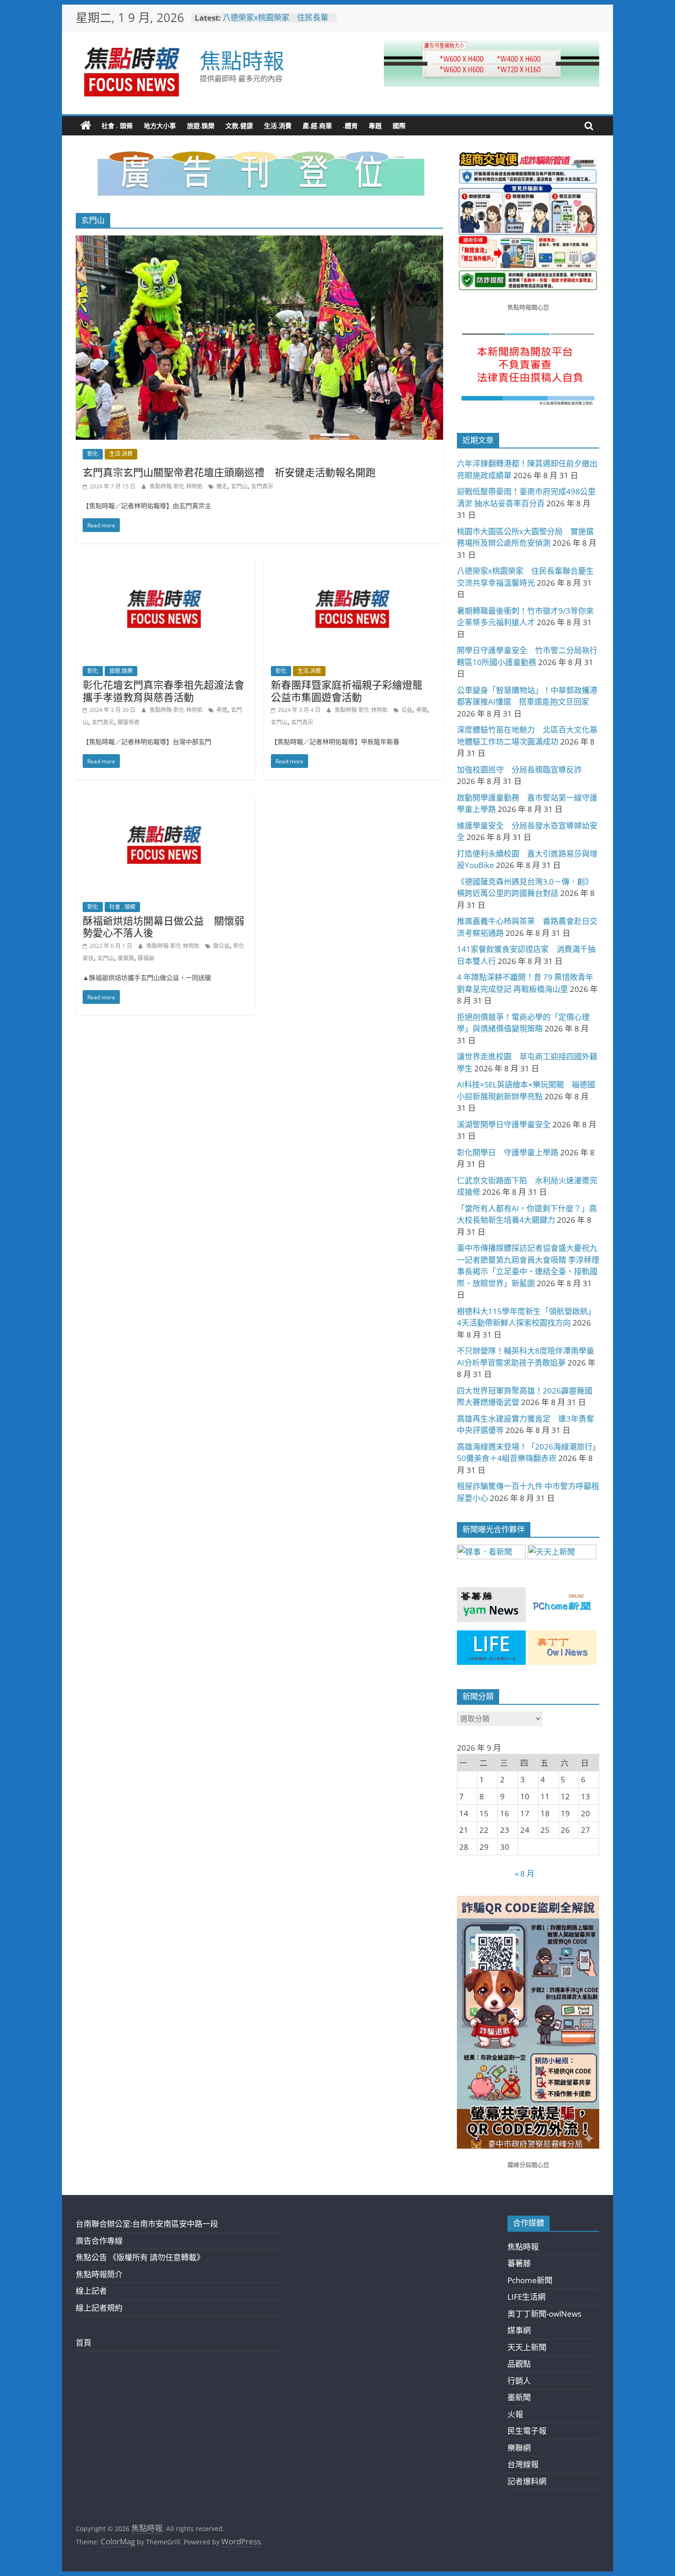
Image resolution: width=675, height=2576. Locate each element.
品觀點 (519, 2364)
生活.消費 (278, 126)
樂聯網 (519, 2448)
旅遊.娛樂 (201, 126)
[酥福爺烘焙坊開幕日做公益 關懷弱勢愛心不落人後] (165, 799)
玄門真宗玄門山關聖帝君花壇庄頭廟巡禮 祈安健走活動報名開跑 (229, 472)
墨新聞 (519, 2397)
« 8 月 (525, 1873)
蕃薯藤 (519, 2263)
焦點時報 (242, 60)
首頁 (84, 2343)
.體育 (350, 126)
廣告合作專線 (99, 2241)
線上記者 (91, 2291)
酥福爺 (146, 958)
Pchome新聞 (530, 2280)
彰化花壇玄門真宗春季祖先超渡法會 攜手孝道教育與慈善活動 (169, 690)
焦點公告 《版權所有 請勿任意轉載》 (140, 2257)
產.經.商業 (317, 126)
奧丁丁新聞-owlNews (544, 2314)
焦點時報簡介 (99, 2274)
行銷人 (519, 2381)
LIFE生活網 (526, 2297)
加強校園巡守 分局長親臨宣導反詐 (519, 770)
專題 (375, 126)
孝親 (422, 710)
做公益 (221, 946)
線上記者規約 (99, 2308)
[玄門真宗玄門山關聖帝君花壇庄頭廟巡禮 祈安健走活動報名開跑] (259, 242)
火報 (515, 2414)
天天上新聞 (527, 2347)
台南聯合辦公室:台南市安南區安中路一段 (147, 2224)
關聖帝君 (129, 722)
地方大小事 (160, 126)
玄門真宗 (262, 486)
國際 (399, 126)
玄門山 (239, 486)
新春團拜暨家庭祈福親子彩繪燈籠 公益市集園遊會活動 (352, 690)
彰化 (93, 454)
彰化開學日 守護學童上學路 (508, 1152)
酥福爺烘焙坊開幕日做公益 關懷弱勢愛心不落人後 (163, 926)
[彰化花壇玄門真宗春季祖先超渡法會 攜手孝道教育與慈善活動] (165, 563)
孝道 (222, 710)
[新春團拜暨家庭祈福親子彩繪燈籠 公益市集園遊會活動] (354, 563)
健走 (222, 486)
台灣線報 (523, 2464)
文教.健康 (239, 126)
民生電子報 (527, 2431)
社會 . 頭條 (117, 126)
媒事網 (519, 2330)
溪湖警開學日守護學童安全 (504, 1124)
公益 (407, 710)
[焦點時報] (86, 126)
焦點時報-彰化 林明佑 (177, 486)
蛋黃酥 (126, 958)
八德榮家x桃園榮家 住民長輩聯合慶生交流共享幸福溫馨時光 (277, 22)
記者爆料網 (527, 2481)
